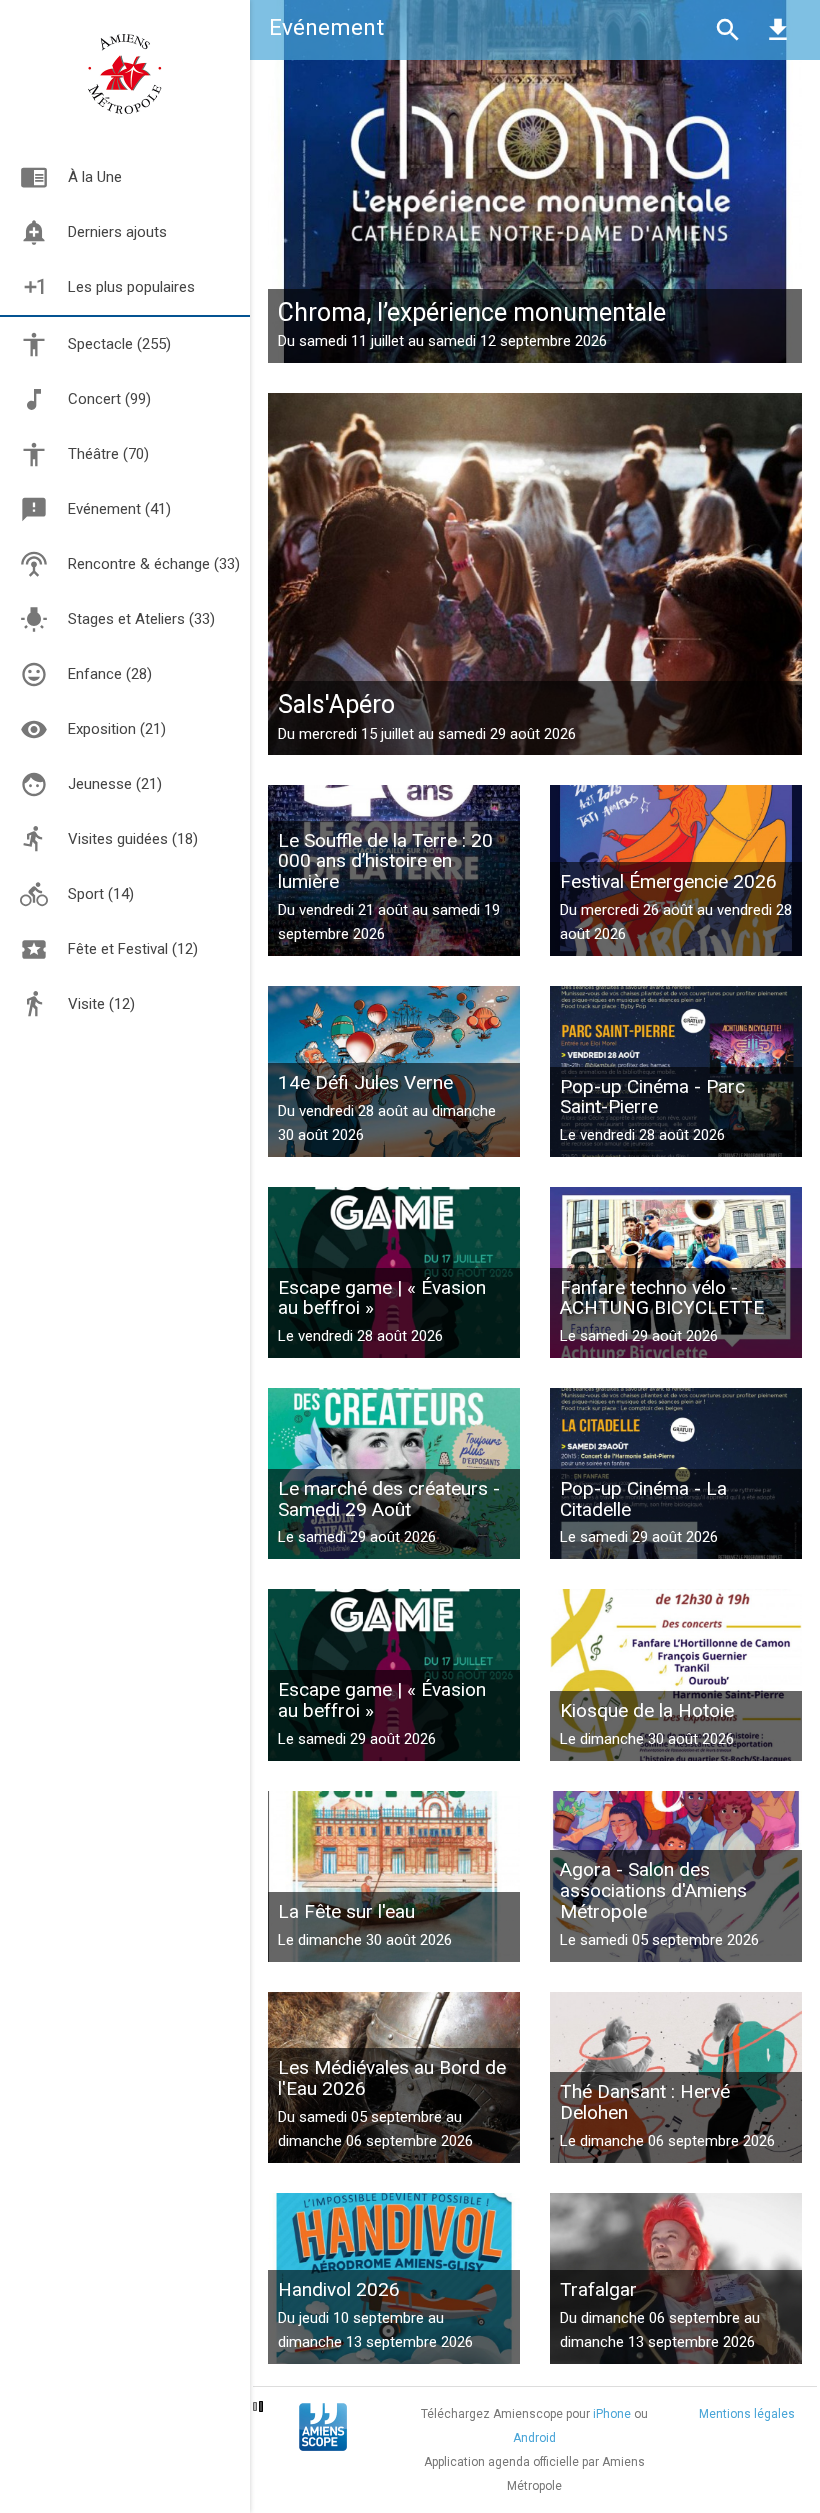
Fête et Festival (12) (133, 949)
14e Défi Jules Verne (365, 1082)
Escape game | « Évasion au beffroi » (382, 1298)
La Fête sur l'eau (346, 1911)
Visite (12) (101, 1004)
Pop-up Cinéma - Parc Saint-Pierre (652, 1097)
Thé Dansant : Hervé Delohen (645, 2102)
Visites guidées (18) (133, 839)
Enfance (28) (110, 674)
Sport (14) (101, 894)
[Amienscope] (323, 2426)
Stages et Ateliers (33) (141, 619)
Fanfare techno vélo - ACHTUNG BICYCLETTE (662, 1298)
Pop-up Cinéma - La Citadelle (643, 1499)
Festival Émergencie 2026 (668, 881)
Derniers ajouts (93, 232)
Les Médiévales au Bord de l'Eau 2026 (392, 2078)
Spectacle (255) (119, 344)
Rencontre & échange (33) (154, 564)
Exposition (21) (117, 729)
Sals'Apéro (336, 704)
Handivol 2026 (339, 2289)
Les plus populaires (107, 287)
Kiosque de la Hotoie (647, 1710)
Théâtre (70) (108, 454)
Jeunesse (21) (115, 784)
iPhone (612, 2414)
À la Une (71, 177)
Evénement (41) (119, 509)
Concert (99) (109, 399)
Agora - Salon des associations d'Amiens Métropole (653, 1890)
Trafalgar (598, 2289)
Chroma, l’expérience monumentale (472, 312)
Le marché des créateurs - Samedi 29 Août (389, 1499)
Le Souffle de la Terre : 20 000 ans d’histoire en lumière (385, 861)
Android (534, 2438)
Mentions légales (747, 2414)
